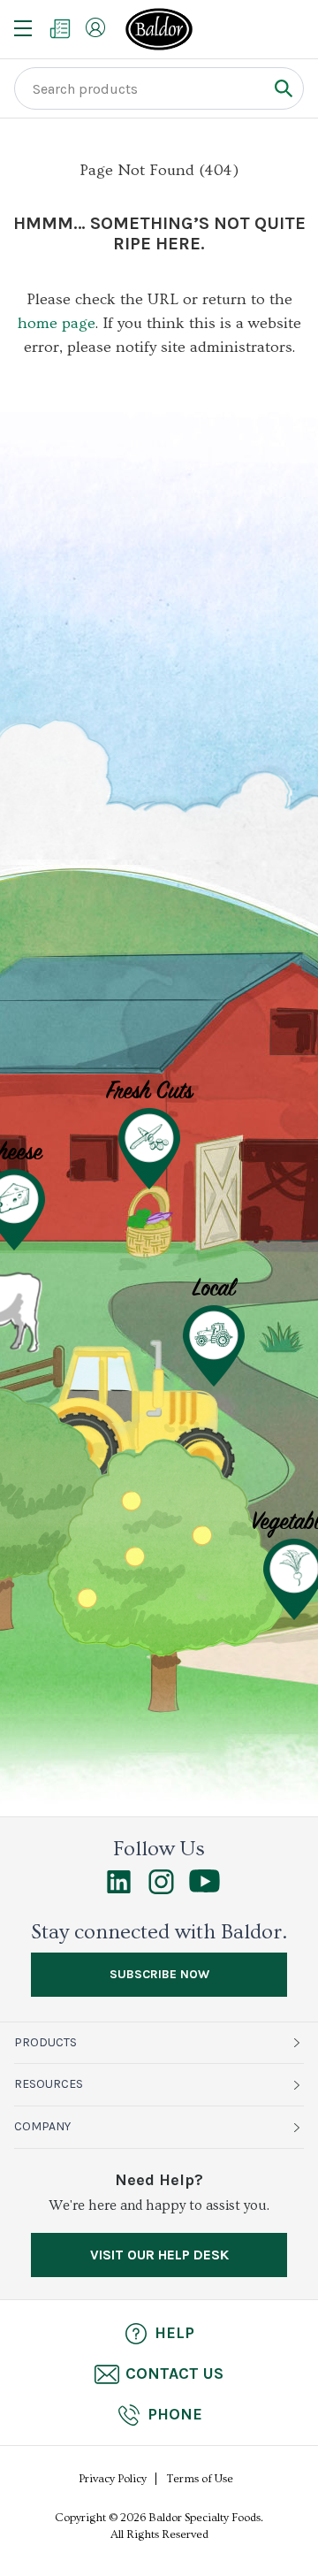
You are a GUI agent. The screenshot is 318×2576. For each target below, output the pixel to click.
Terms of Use (200, 2479)
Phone (175, 2414)
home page (57, 323)
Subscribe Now (159, 1974)
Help (174, 2333)
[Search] (283, 88)
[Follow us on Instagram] (161, 1890)
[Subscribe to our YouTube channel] (204, 1888)
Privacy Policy (113, 2479)
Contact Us (174, 2373)
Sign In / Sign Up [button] (95, 27)
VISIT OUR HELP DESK (159, 2255)
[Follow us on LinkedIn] (119, 1890)
